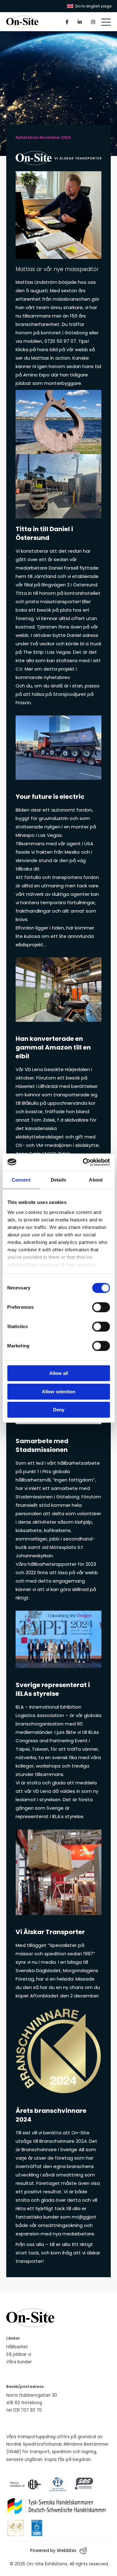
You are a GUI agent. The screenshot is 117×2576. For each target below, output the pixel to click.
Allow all (59, 1373)
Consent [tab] (21, 1180)
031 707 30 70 (27, 2410)
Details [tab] (58, 1180)
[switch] (101, 1307)
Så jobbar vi (19, 2354)
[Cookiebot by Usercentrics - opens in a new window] (83, 1162)
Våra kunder (19, 2362)
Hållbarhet (17, 2347)
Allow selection (58, 1392)
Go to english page (93, 6)
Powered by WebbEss (53, 2550)
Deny (59, 1410)
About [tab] (96, 1180)
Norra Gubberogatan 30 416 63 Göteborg (32, 2399)
